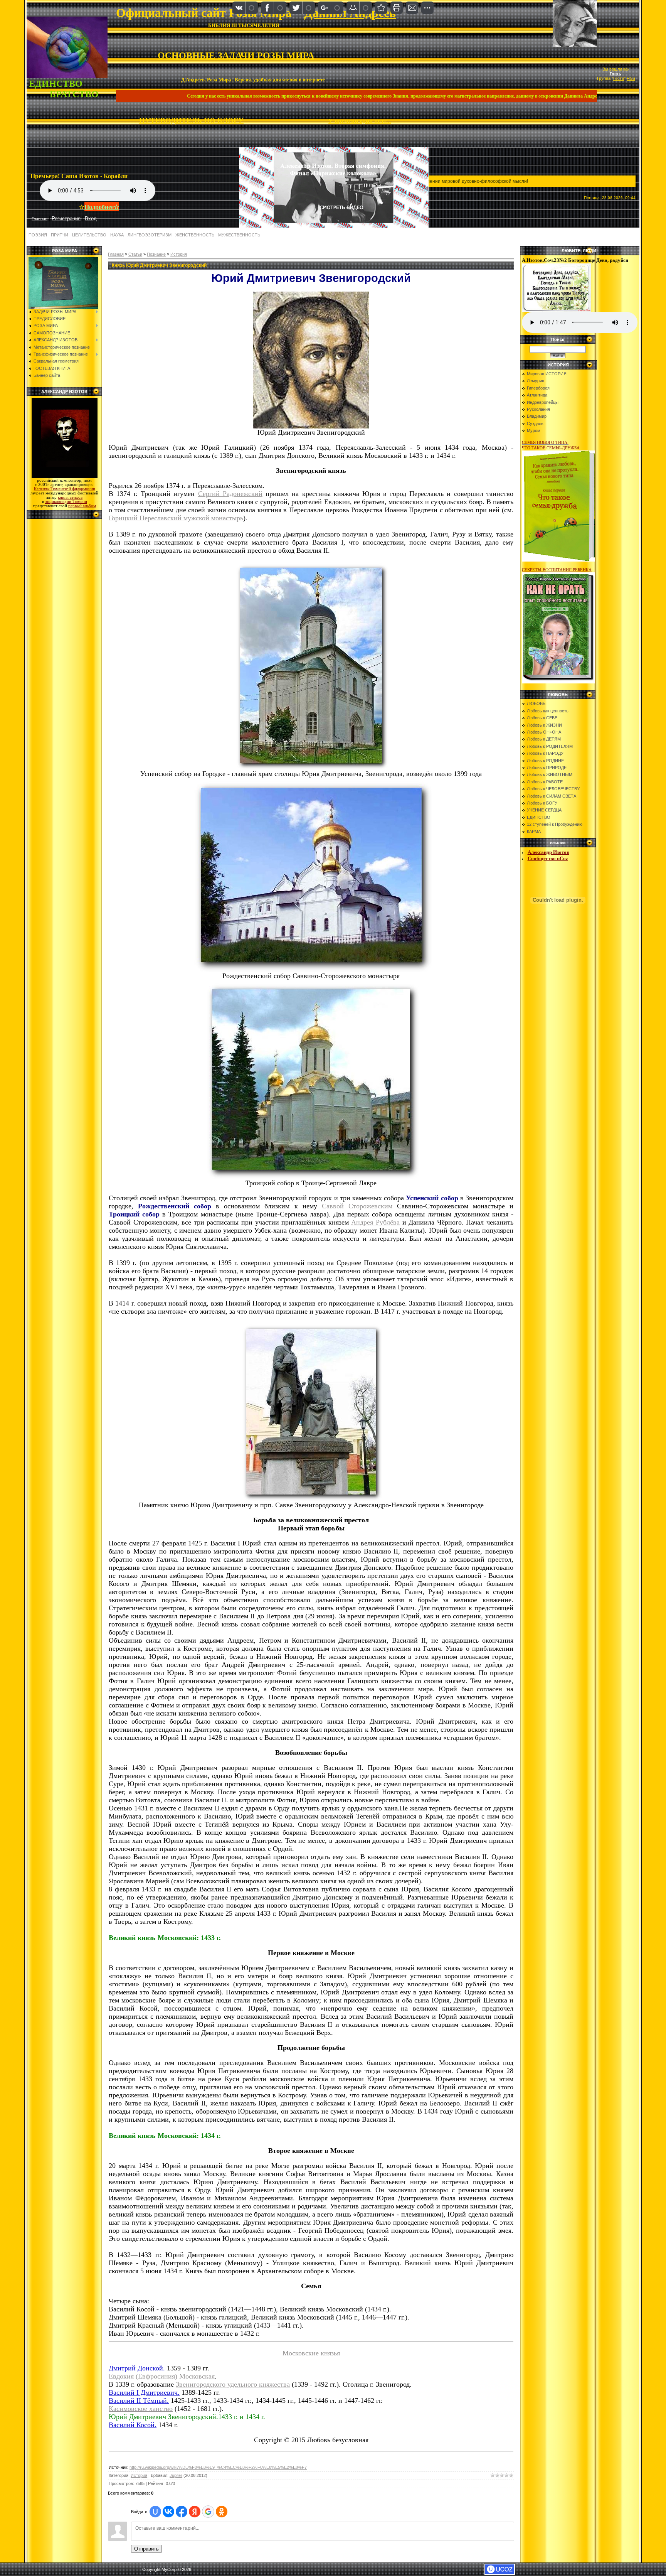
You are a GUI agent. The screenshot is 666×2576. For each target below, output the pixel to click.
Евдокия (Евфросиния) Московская (162, 2376)
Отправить (146, 2549)
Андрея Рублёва (375, 1222)
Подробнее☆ (102, 207)
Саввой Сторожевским (357, 1206)
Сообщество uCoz (548, 858)
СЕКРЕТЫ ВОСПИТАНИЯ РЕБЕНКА (557, 570)
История (179, 254)
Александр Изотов (548, 852)
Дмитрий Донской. (137, 2368)
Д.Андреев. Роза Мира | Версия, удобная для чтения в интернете (253, 79)
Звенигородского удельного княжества (233, 2384)
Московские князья (311, 2353)
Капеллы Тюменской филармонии (65, 489)
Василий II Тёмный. (139, 2401)
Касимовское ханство (141, 2409)
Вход (91, 218)
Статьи (135, 254)
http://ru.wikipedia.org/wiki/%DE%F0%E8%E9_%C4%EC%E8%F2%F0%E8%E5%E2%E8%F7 (218, 2467)
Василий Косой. (133, 2425)
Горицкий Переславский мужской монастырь (176, 518)
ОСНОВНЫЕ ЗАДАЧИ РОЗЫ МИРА (236, 56)
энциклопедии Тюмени (66, 502)
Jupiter (176, 2475)
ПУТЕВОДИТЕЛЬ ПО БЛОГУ (191, 121)
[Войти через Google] (208, 2512)
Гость (616, 74)
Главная (116, 254)
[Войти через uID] (155, 2512)
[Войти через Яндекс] (195, 2512)
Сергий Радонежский (230, 494)
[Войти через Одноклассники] (222, 2512)
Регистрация (66, 218)
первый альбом (82, 506)
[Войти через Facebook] (182, 2512)
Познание (156, 254)
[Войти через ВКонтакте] (168, 2512)
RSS (631, 78)
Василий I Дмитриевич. (144, 2392)
